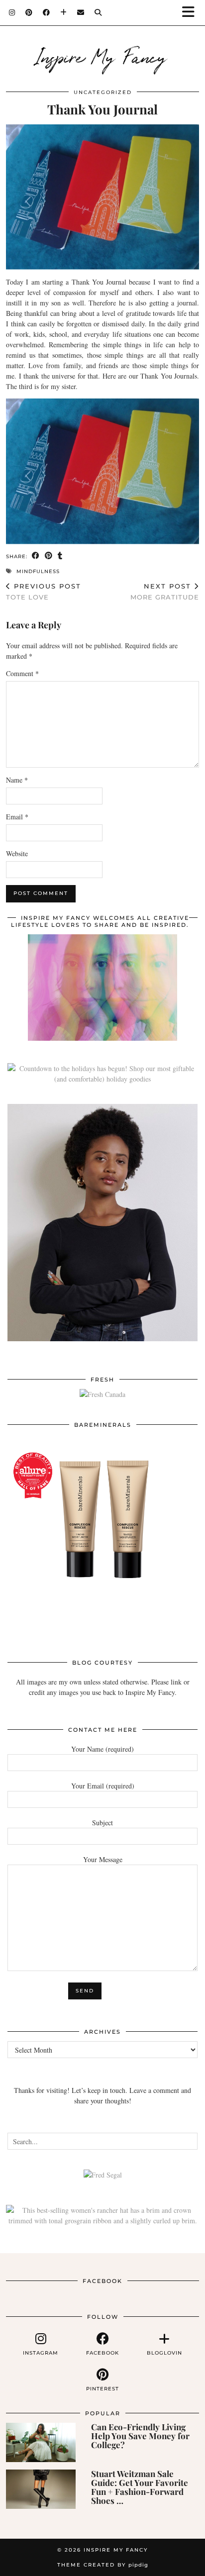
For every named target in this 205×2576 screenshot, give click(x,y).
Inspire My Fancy (103, 56)
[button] (192, 13)
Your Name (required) (102, 1749)
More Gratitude (165, 592)
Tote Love (44, 592)
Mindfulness (38, 571)
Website (17, 853)
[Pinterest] (29, 12)
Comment (22, 673)
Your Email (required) (103, 1786)
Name (17, 780)
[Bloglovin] (64, 12)
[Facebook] (47, 12)
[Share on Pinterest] (49, 556)
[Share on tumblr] (60, 556)
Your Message (103, 1859)
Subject (102, 1823)
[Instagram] (12, 12)
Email (17, 817)
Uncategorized (103, 92)
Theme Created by (103, 2565)
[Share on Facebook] (36, 556)
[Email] (81, 12)
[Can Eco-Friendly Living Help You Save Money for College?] (41, 2442)
